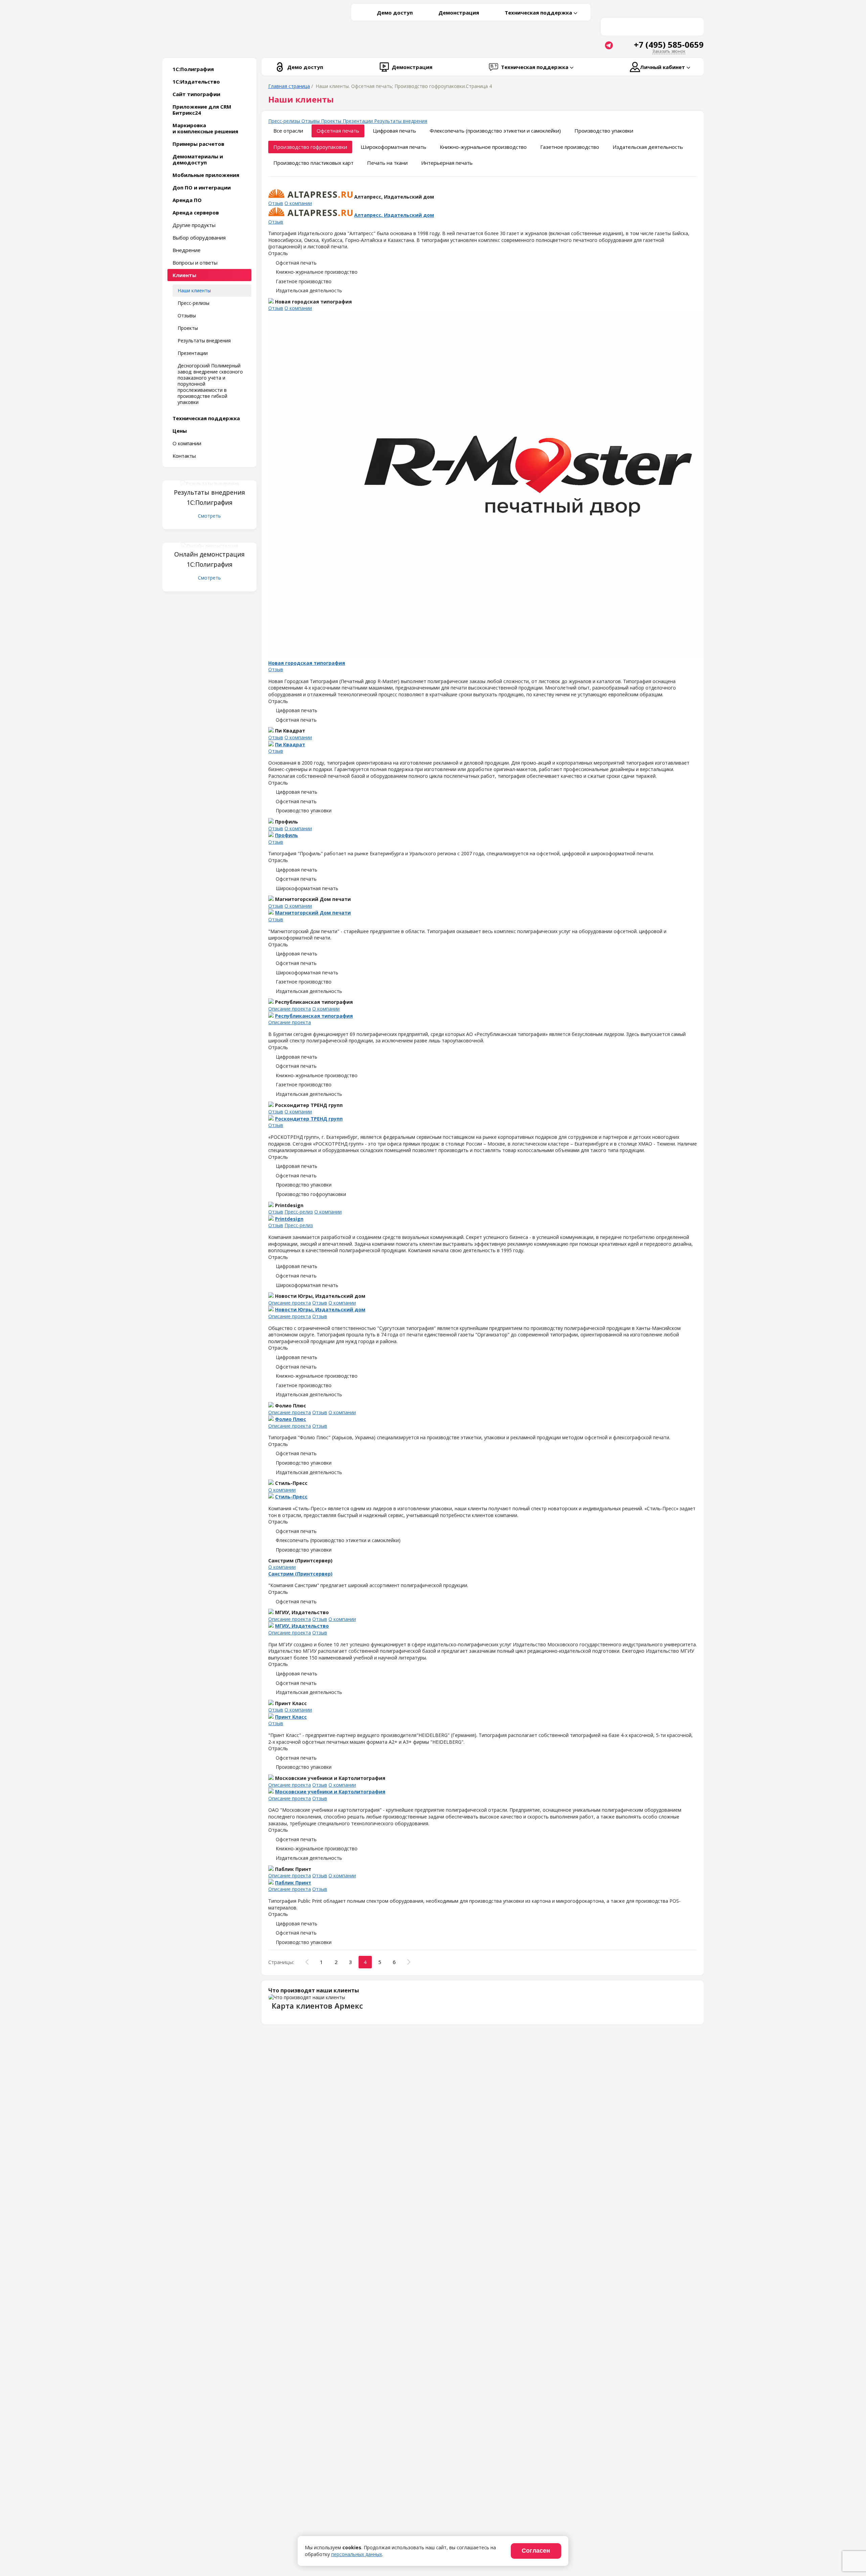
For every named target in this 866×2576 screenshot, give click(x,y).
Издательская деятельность (648, 147)
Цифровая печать (394, 131)
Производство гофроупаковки (310, 147)
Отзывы (187, 315)
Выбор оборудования (199, 238)
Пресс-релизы (193, 303)
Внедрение (187, 250)
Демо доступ (395, 13)
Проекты (188, 328)
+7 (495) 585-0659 (669, 45)
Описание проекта (290, 1009)
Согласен (536, 2551)
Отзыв (276, 203)
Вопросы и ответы (195, 263)
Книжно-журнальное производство (483, 147)
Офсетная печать (338, 131)
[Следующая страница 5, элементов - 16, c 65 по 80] (409, 1962)
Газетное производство (570, 147)
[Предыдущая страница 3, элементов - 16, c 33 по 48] (307, 1962)
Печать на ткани (387, 163)
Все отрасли (288, 131)
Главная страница (289, 86)
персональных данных (357, 2554)
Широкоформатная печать (393, 147)
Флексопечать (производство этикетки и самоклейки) (495, 131)
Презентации (193, 353)
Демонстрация (459, 13)
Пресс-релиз (299, 1212)
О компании (187, 443)
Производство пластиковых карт (313, 163)
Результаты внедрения (204, 341)
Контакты (184, 456)
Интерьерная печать (447, 163)
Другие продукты (194, 225)
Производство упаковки (604, 131)
